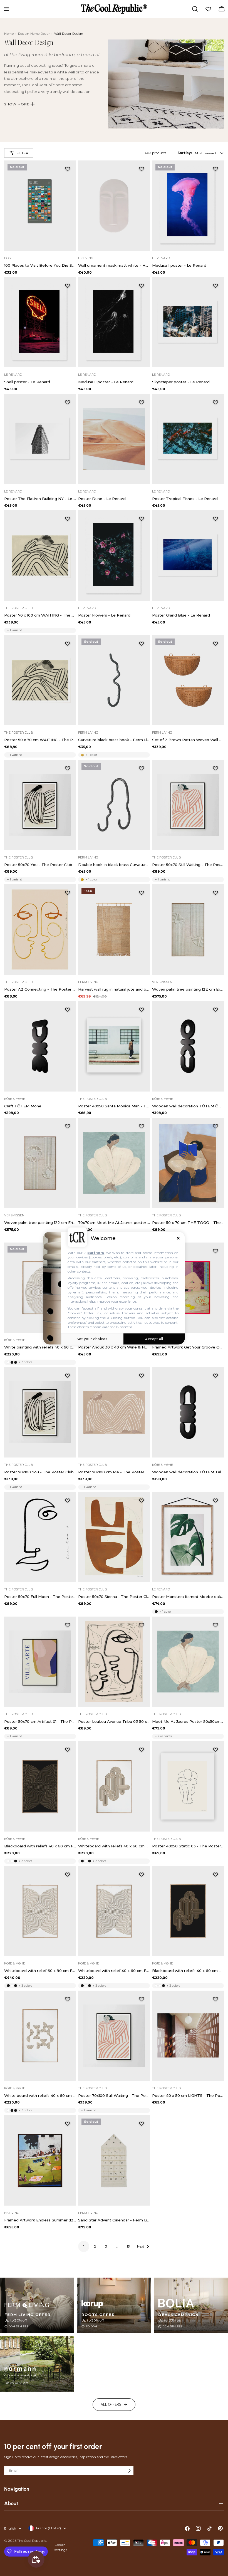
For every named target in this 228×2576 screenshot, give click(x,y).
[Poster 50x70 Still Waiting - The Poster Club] (188, 805)
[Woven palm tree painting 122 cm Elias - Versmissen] (188, 930)
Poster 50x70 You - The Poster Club (38, 865)
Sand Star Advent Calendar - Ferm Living (114, 2220)
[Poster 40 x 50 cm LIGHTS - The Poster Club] (188, 2036)
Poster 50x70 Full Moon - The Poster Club (40, 1597)
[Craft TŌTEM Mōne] (40, 1046)
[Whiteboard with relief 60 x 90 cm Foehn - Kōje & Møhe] (40, 1911)
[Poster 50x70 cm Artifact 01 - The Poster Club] (40, 1662)
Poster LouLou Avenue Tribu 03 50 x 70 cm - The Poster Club (114, 1721)
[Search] (195, 9)
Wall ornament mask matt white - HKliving (114, 265)
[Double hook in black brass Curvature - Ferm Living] (114, 805)
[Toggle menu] (6, 9)
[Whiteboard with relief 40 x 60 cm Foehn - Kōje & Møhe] (114, 1911)
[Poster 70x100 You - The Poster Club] (40, 1412)
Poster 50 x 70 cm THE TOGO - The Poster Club (188, 1223)
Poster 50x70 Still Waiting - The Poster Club (188, 865)
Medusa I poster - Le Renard (179, 265)
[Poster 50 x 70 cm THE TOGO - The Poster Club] (188, 1163)
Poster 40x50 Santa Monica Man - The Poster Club (114, 1106)
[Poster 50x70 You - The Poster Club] (40, 805)
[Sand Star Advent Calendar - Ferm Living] (114, 2160)
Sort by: (184, 153)
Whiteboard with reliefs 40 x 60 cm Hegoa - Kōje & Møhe (114, 1846)
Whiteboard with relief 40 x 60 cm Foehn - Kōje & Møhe (114, 1971)
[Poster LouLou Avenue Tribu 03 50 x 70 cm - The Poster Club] (114, 1662)
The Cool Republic (32, 2541)
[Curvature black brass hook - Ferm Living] (114, 680)
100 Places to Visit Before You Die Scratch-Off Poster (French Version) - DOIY (40, 265)
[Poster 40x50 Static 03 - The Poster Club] (188, 1786)
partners (96, 1252)
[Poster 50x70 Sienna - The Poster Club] (114, 1537)
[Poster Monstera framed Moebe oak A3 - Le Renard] (188, 1537)
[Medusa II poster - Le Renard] (114, 322)
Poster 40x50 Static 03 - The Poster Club (188, 1846)
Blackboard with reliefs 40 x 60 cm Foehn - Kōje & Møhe (40, 1846)
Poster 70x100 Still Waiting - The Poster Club (114, 2095)
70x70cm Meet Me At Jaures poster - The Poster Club (114, 1223)
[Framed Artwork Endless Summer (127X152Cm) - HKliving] (40, 2160)
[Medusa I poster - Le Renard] (188, 206)
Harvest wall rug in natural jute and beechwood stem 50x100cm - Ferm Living (114, 989)
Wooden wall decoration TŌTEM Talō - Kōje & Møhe (188, 1472)
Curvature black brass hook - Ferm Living (114, 740)
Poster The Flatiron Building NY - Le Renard (40, 499)
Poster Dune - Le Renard (102, 499)
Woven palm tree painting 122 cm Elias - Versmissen (188, 989)
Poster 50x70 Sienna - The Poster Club (114, 1597)
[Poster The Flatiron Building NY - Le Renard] (40, 439)
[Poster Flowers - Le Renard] (114, 555)
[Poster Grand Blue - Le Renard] (188, 555)
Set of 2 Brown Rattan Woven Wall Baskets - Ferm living (188, 740)
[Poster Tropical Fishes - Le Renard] (188, 439)
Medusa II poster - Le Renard (106, 382)
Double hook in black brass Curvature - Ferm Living (114, 865)
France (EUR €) (49, 2528)
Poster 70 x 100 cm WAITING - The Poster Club (40, 615)
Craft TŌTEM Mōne (23, 1106)
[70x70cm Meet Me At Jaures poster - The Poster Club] (114, 1163)
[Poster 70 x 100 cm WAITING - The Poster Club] (40, 555)
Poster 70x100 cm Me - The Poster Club (114, 1472)
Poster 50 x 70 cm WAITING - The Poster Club (40, 740)
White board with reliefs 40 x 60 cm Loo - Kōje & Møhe (40, 2095)
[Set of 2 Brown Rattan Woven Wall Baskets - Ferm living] (188, 680)
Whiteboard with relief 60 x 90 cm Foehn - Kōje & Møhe (40, 1971)
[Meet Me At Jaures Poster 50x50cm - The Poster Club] (188, 1662)
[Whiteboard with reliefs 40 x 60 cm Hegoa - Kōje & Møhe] (114, 1786)
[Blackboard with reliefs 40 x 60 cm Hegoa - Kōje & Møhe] (188, 1911)
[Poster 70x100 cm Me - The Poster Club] (114, 1412)
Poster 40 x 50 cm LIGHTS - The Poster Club (188, 2095)
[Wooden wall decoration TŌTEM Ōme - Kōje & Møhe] (188, 1046)
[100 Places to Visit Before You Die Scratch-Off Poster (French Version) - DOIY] (40, 206)
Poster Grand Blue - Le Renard (181, 615)
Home (9, 34)
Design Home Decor (34, 34)
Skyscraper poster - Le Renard (181, 382)
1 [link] (84, 2246)
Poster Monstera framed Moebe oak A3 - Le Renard (188, 1597)
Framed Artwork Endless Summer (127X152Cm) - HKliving (40, 2220)
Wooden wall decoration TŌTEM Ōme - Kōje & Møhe (188, 1106)
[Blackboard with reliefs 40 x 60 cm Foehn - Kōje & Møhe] (40, 1786)
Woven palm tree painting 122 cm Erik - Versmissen (40, 1223)
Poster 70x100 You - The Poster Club (39, 1472)
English (10, 2528)
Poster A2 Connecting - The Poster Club (40, 989)
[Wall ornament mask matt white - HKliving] (114, 206)
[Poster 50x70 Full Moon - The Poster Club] (40, 1537)
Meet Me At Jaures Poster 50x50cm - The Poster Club (188, 1721)
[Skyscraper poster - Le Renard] (188, 322)
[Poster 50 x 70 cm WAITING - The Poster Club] (40, 680)
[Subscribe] (129, 2471)
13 (128, 2246)
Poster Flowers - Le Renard (104, 615)
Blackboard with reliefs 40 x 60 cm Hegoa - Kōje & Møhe (188, 1971)
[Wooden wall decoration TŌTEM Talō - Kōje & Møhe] (188, 1412)
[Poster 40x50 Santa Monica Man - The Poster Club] (114, 1046)
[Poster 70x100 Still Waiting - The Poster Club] (114, 2036)
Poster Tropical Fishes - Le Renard (185, 499)
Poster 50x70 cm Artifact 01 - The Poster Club (40, 1721)
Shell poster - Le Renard (27, 382)
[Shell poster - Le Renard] (40, 322)
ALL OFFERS (111, 2405)
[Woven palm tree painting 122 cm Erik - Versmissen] (40, 1163)
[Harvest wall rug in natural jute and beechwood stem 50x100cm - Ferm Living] (114, 930)
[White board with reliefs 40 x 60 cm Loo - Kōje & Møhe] (40, 2036)
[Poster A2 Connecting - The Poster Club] (40, 930)
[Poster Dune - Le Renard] (114, 439)
